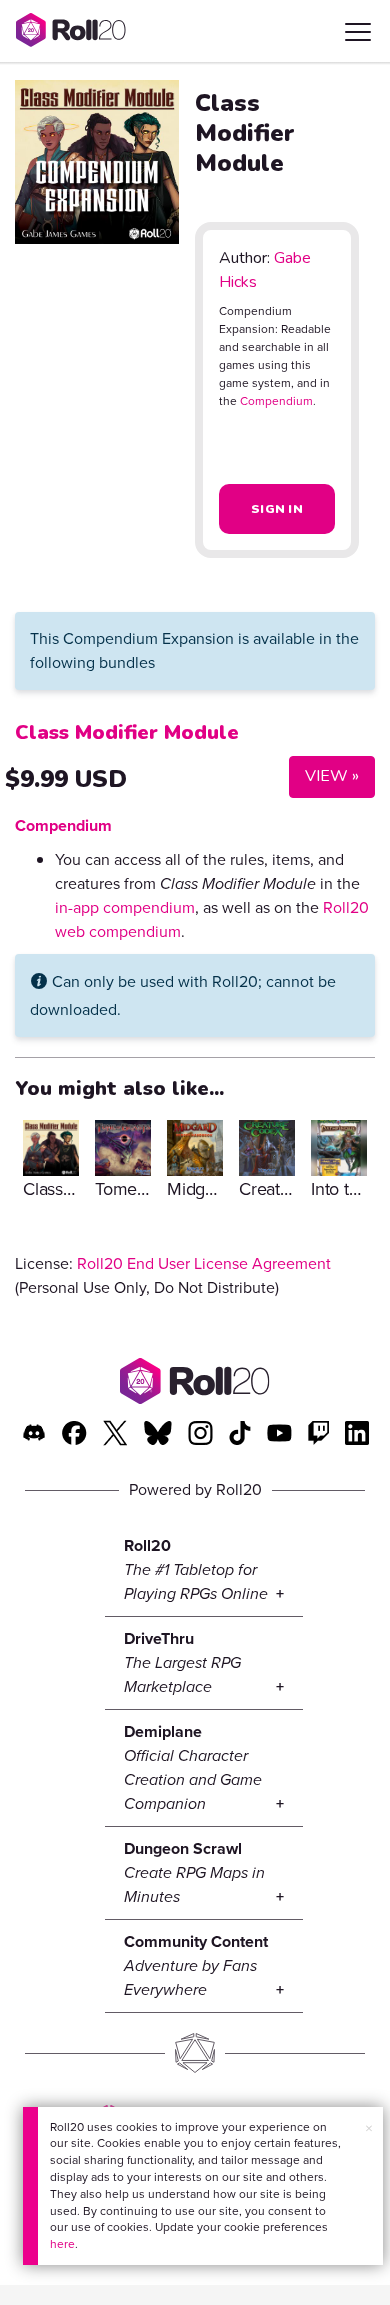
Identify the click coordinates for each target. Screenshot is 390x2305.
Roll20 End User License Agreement (204, 1263)
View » (324, 775)
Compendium (276, 401)
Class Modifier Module (127, 732)
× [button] (369, 2128)
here (62, 2244)
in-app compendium (125, 907)
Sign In (277, 509)
